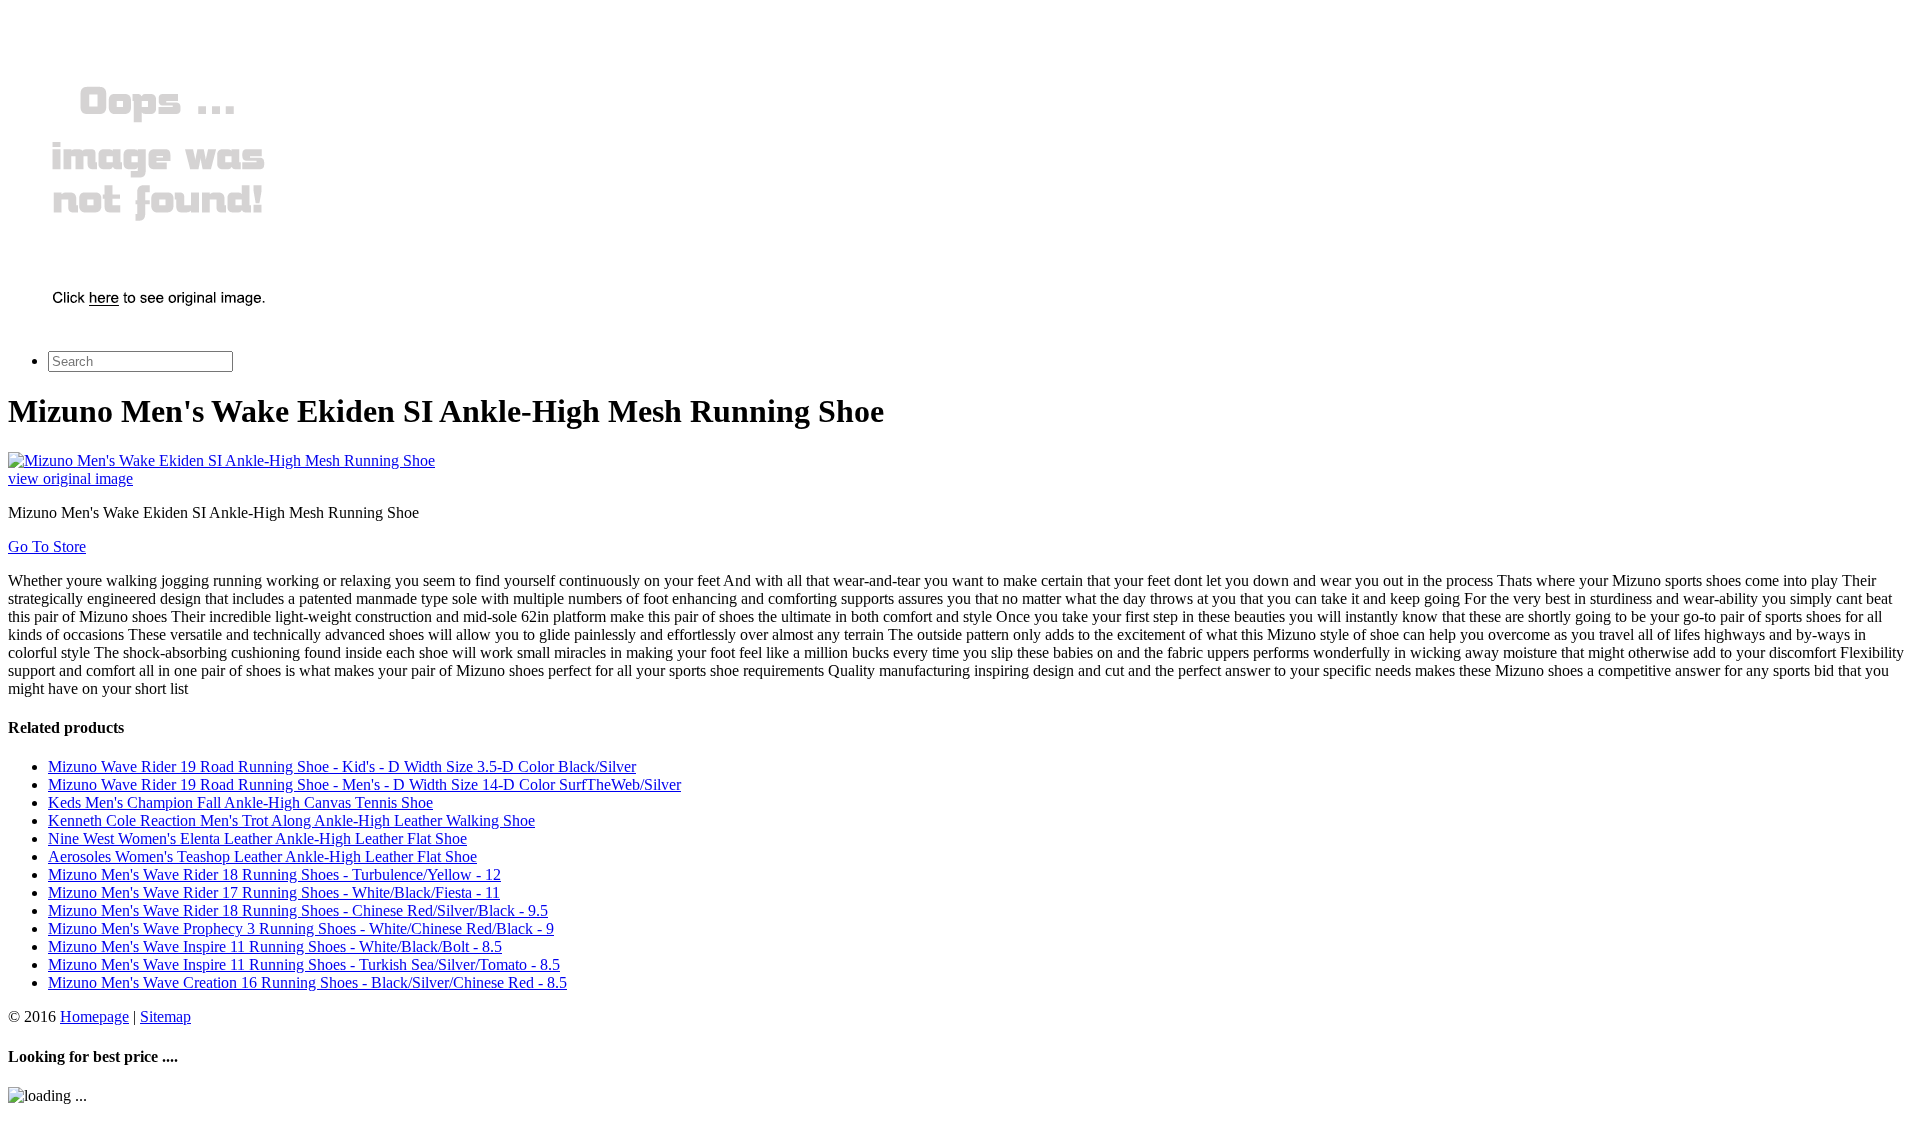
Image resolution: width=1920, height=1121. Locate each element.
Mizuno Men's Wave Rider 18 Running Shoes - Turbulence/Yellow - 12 (274, 874)
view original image (70, 478)
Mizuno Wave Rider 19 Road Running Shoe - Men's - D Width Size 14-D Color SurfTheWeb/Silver (364, 784)
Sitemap (165, 1016)
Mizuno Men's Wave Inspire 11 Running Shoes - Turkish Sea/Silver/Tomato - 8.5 (304, 964)
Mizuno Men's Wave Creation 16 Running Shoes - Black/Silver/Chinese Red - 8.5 (307, 982)
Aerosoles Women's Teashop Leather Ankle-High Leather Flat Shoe (262, 856)
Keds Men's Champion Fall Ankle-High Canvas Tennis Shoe (240, 802)
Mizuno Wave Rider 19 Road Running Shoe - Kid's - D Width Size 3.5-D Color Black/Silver (342, 766)
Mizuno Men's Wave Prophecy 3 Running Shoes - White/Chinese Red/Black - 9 (301, 928)
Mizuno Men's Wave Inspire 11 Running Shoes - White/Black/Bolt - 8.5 (275, 946)
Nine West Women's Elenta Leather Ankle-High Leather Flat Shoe (257, 838)
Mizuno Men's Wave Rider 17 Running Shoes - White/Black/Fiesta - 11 (274, 892)
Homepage (94, 1016)
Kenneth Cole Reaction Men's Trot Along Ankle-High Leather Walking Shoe (291, 820)
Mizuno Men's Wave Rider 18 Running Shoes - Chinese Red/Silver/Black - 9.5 (298, 910)
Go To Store (47, 546)
